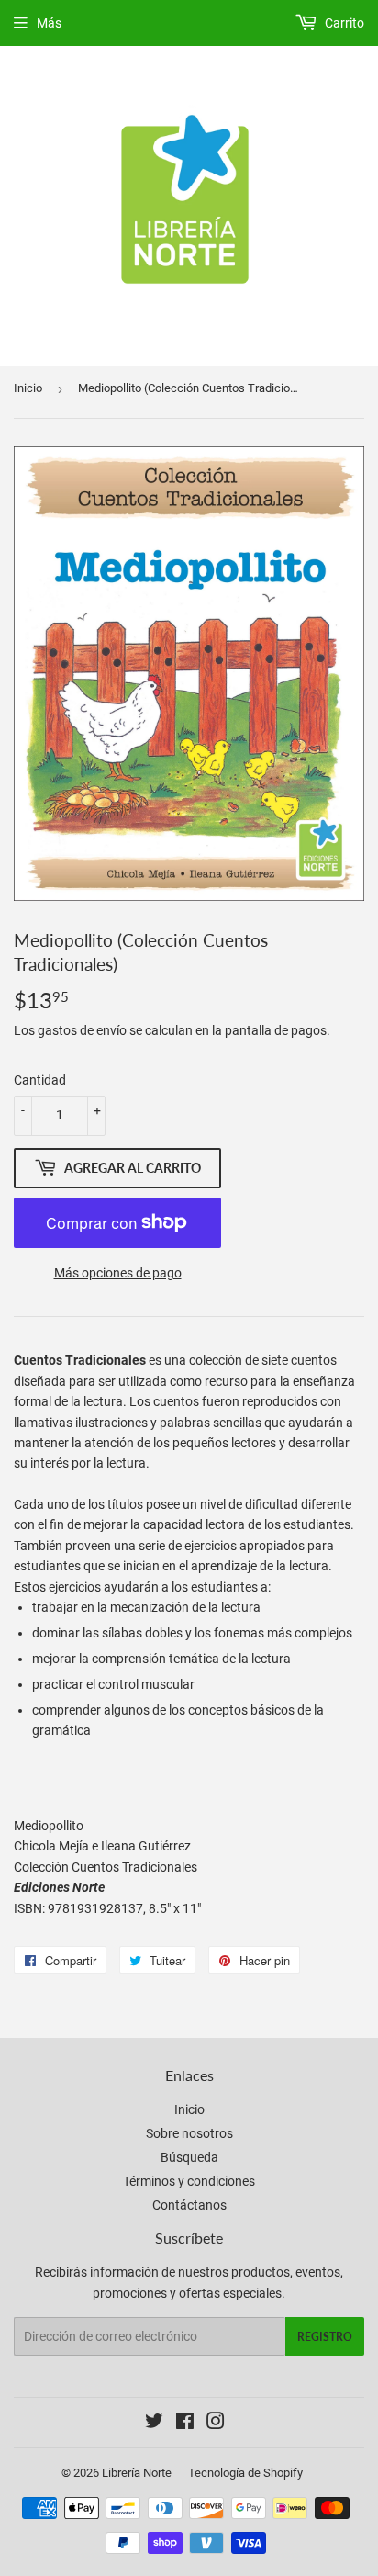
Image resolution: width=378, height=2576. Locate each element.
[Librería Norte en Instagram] (216, 2424)
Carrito (343, 23)
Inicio (28, 388)
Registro (325, 2337)
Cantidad (40, 1080)
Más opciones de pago (118, 1273)
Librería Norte (137, 2473)
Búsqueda (189, 2157)
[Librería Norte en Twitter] (154, 2424)
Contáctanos (189, 2205)
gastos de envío (82, 1030)
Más (49, 23)
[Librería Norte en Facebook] (185, 2424)
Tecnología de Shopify (245, 2473)
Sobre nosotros (189, 2133)
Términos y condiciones (189, 2181)
